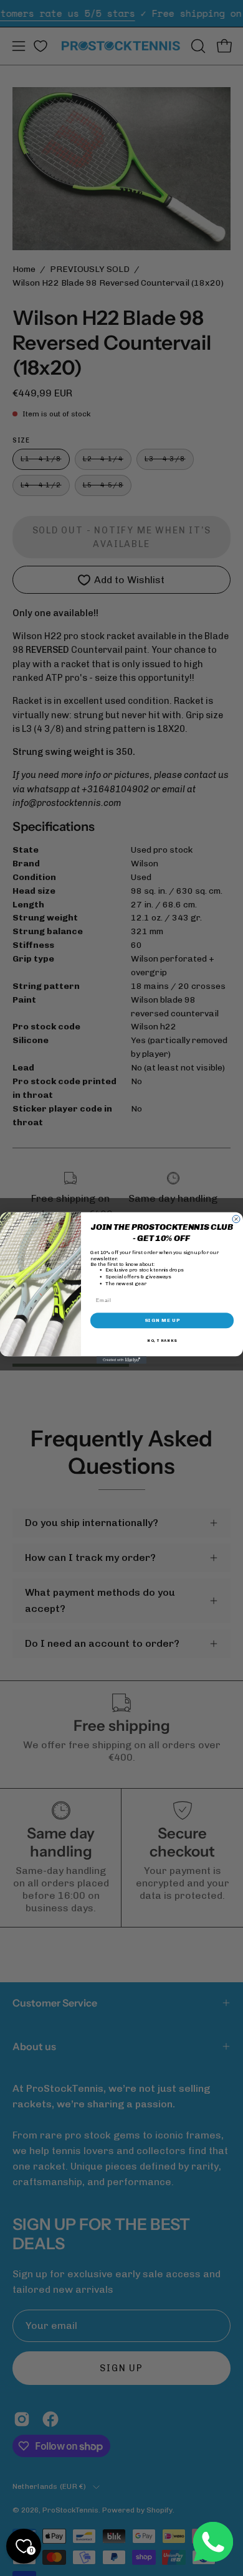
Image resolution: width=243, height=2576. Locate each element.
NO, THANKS (162, 1341)
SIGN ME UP (162, 1321)
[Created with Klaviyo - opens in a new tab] (121, 1360)
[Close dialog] (236, 1219)
